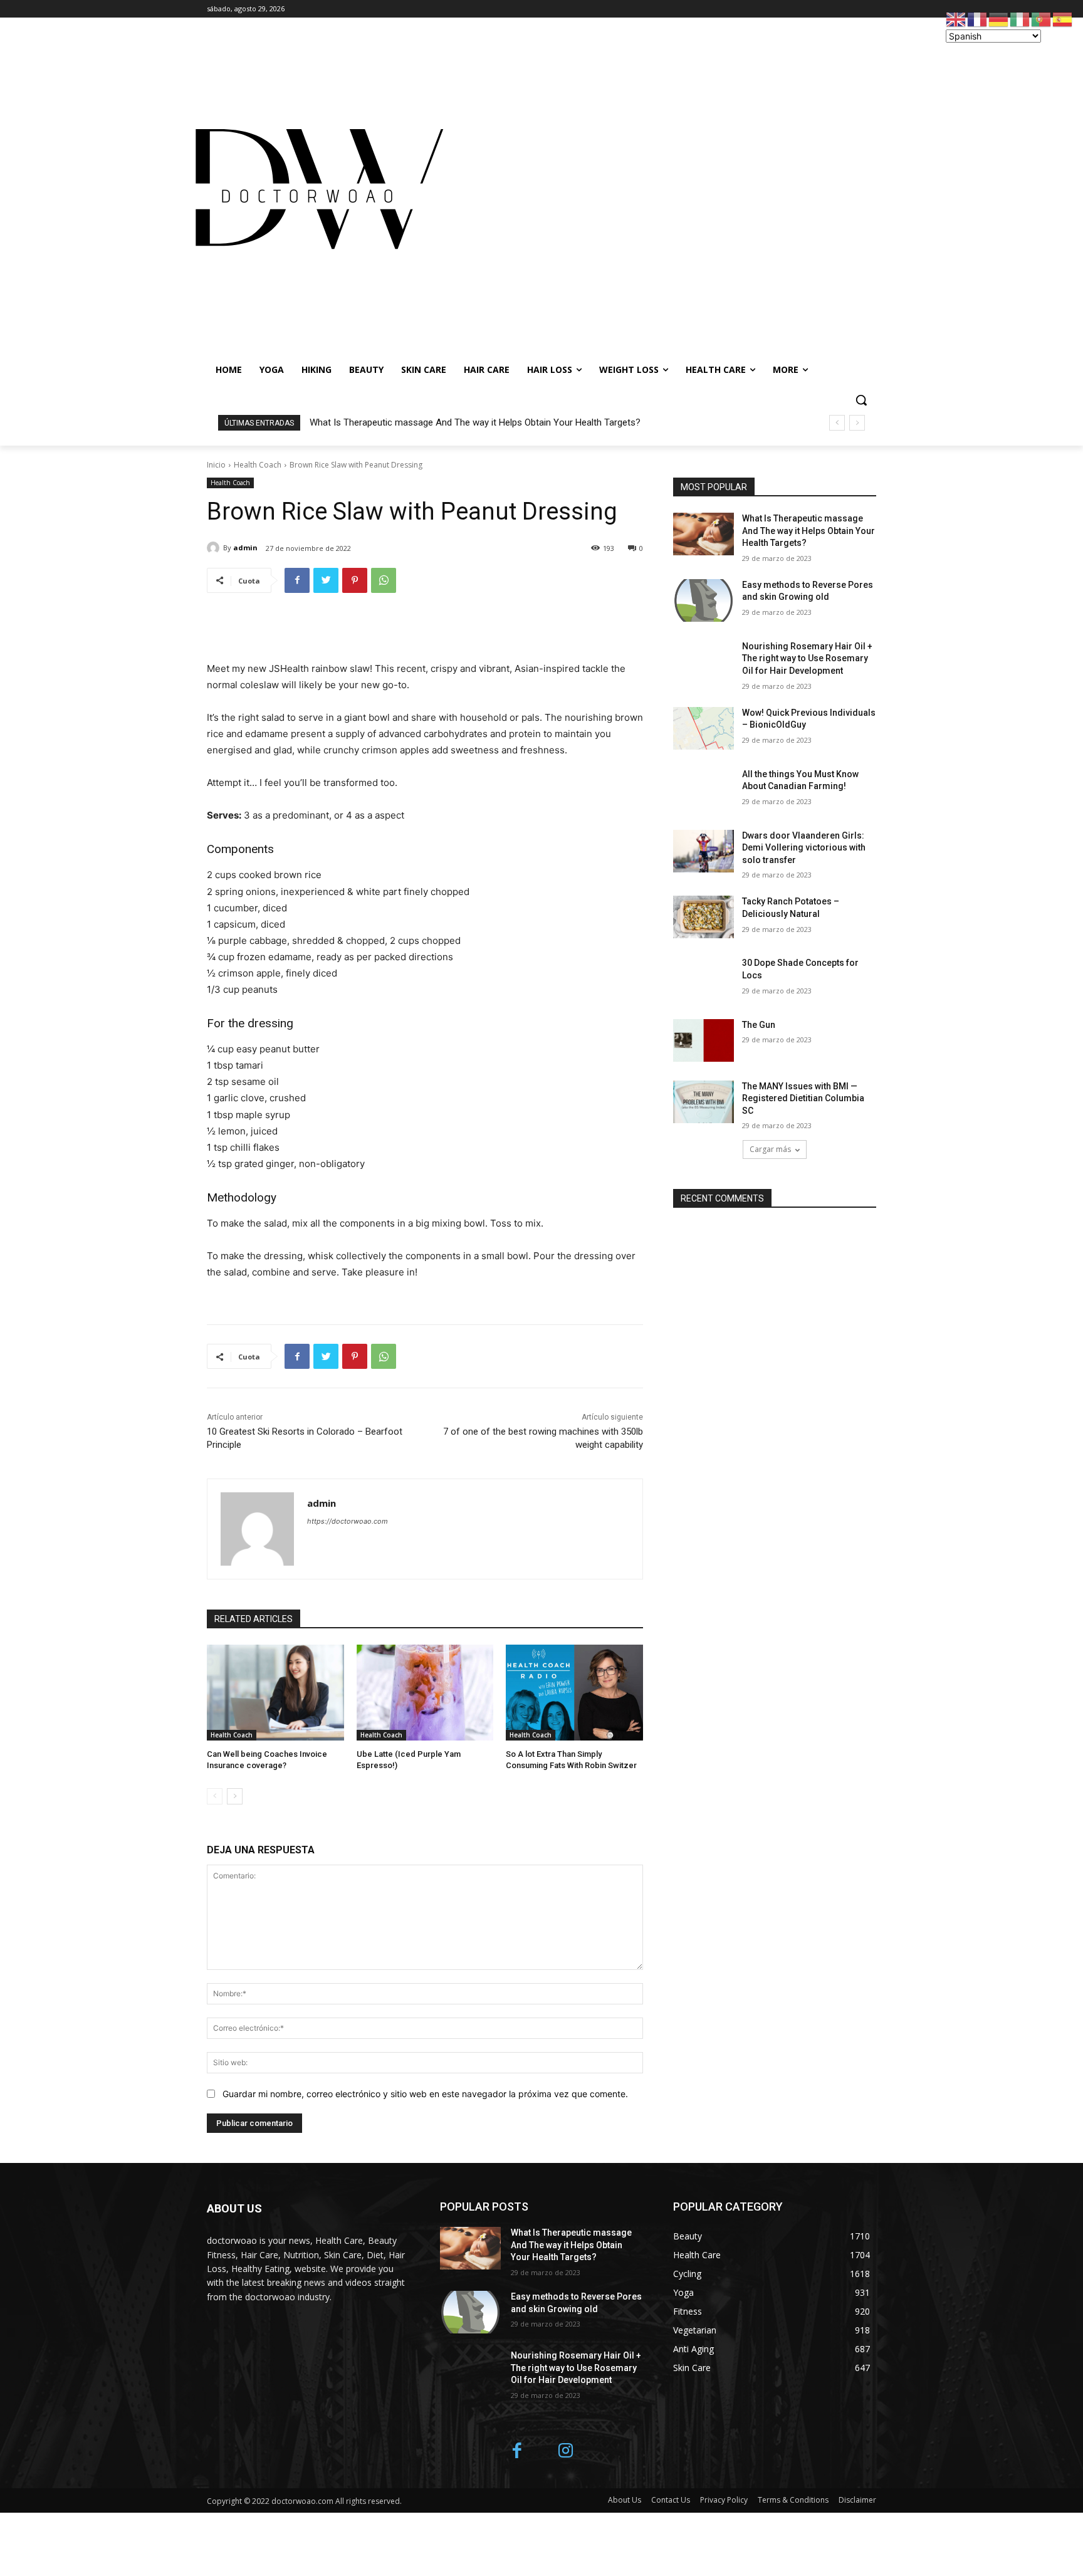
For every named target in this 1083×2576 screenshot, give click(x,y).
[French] (978, 18)
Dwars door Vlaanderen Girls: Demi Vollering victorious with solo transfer (804, 848)
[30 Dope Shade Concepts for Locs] (704, 978)
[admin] (215, 548)
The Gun (759, 1025)
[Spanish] (1063, 18)
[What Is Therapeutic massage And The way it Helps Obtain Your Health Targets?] (704, 534)
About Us (625, 2500)
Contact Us (671, 2500)
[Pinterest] (355, 580)
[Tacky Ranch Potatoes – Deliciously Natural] (704, 917)
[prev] (837, 423)
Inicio (216, 465)
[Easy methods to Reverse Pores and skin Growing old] (704, 600)
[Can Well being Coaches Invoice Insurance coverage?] (275, 1693)
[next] (857, 423)
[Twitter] (326, 580)
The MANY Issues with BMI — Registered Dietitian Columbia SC (803, 1098)
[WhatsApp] (384, 580)
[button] (861, 400)
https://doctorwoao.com (348, 1521)
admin (245, 547)
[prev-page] (215, 1796)
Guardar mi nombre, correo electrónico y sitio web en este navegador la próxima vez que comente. (425, 2094)
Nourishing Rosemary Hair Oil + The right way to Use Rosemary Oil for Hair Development (807, 658)
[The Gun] (704, 1040)
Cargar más (770, 1149)
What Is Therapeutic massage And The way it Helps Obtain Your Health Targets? (475, 422)
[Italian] (1020, 18)
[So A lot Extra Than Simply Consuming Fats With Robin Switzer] (574, 1693)
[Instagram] (566, 2452)
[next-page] (235, 1796)
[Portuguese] (1042, 18)
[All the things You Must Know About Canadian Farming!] (704, 790)
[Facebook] (297, 580)
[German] (999, 18)
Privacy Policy (724, 2500)
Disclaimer (857, 2500)
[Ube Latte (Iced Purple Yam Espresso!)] (425, 1693)
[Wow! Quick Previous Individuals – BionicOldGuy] (704, 728)
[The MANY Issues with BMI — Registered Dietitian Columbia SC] (704, 1102)
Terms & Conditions (793, 2500)
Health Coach (258, 465)
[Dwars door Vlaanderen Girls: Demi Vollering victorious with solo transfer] (704, 851)
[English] (956, 18)
